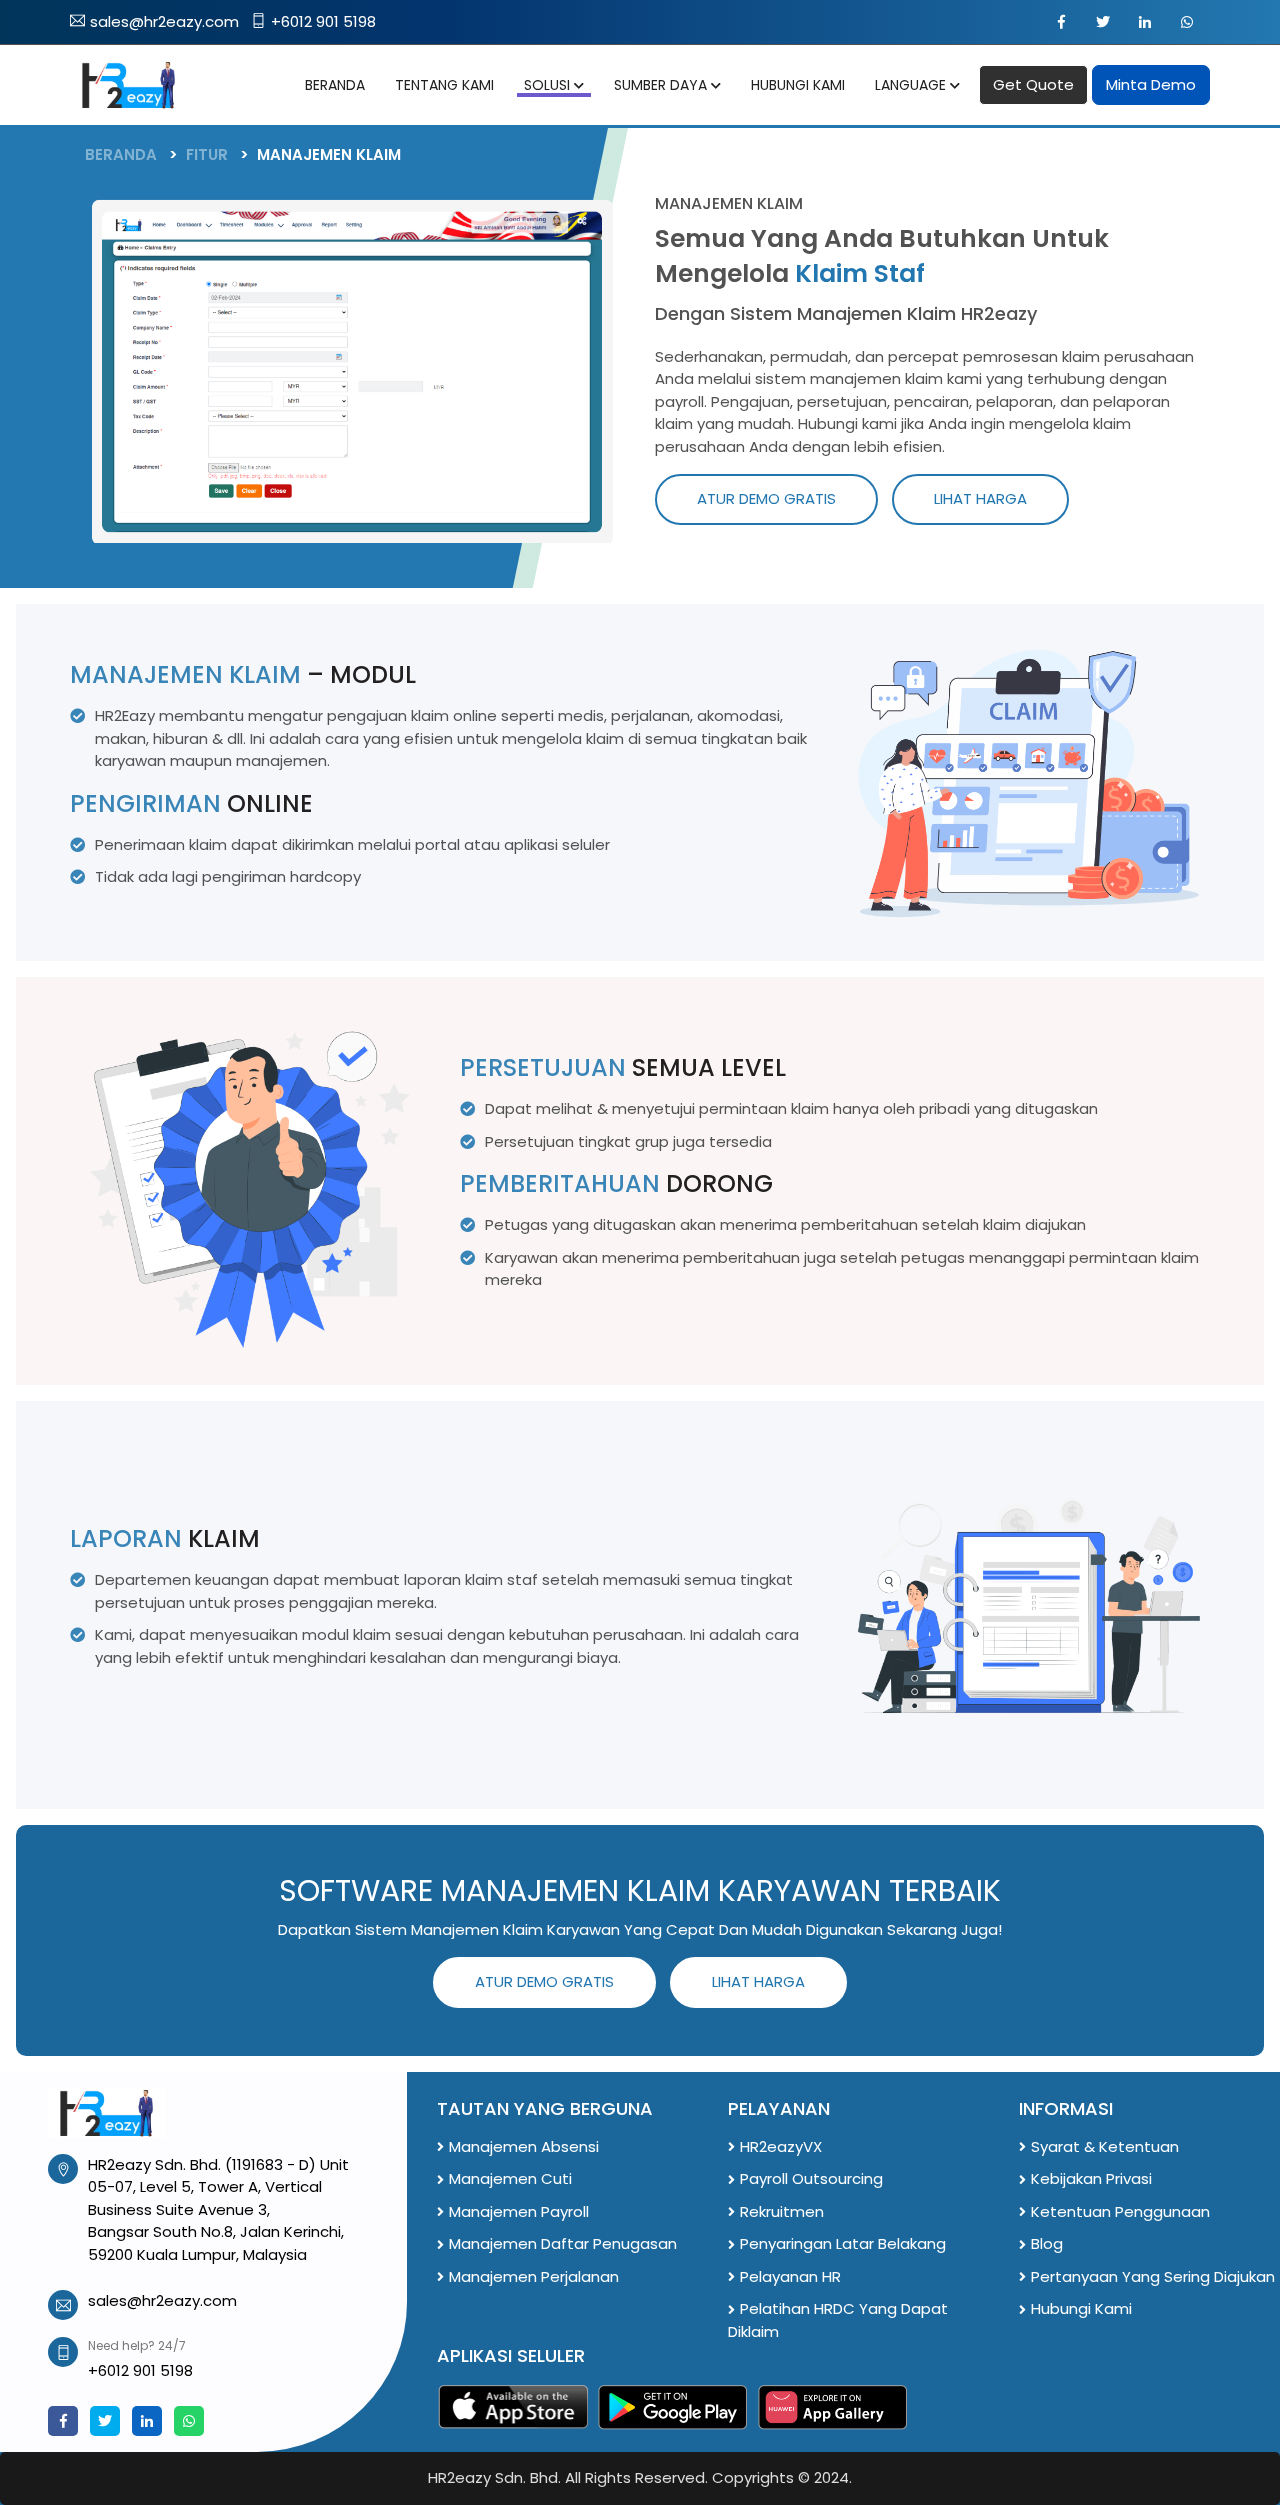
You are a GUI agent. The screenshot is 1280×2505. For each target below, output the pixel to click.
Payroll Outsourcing (811, 2178)
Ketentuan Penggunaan (1120, 2211)
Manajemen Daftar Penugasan (563, 2243)
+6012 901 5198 (323, 21)
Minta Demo (1151, 84)
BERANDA (121, 154)
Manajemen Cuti (510, 2178)
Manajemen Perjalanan (534, 2276)
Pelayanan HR (790, 2276)
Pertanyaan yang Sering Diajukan (1153, 2276)
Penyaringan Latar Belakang (843, 2243)
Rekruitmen (782, 2211)
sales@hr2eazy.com (164, 21)
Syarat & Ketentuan (1105, 2146)
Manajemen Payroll (519, 2211)
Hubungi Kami (1081, 2308)
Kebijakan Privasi (1091, 2178)
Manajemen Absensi (524, 2146)
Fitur (207, 154)
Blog (1047, 2243)
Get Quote (1033, 84)
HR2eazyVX (781, 2146)
